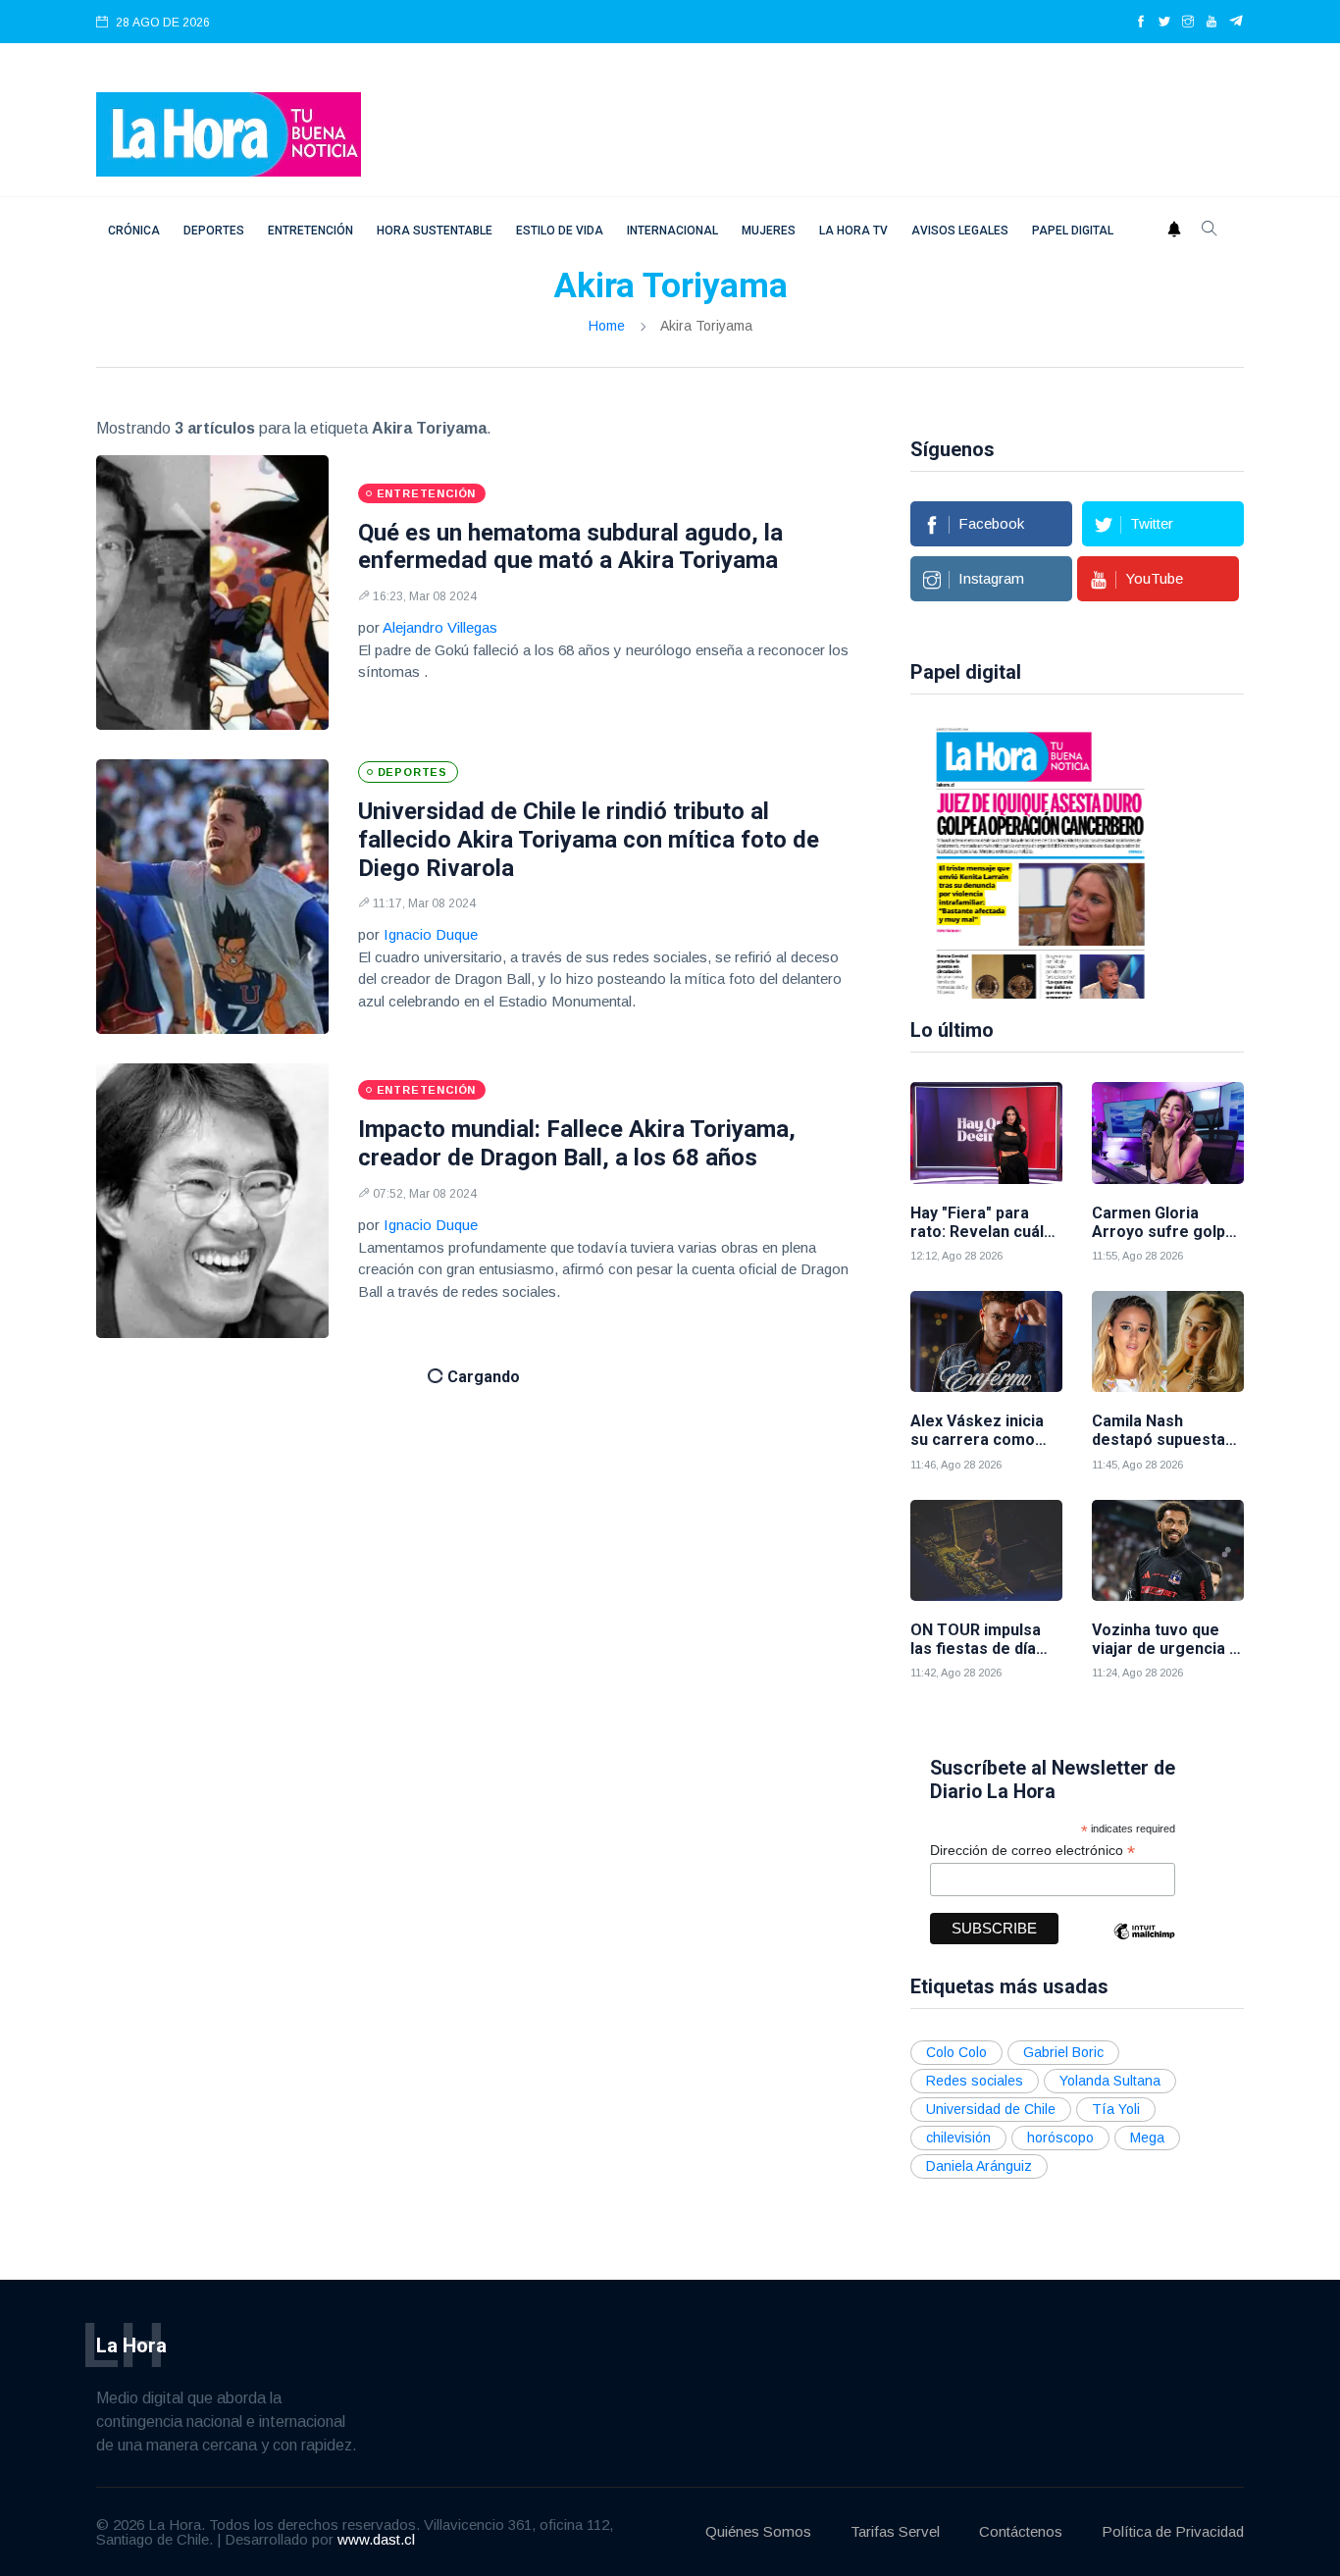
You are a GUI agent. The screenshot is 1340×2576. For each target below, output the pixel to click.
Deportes (214, 231)
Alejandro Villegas (440, 627)
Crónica (134, 231)
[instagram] (1188, 23)
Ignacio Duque (431, 934)
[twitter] (1164, 23)
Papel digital (1073, 231)
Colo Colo (956, 2052)
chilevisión (958, 2138)
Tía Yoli (1116, 2109)
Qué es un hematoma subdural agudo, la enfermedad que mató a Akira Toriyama (570, 547)
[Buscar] (1210, 231)
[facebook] (1141, 23)
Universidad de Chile (991, 2109)
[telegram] (1237, 23)
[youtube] (1211, 23)
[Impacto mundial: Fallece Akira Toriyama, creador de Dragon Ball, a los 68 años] (212, 1201)
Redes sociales (975, 2081)
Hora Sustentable (435, 231)
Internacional (672, 231)
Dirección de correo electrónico (1032, 1851)
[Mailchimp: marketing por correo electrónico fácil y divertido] (1144, 1946)
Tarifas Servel (895, 2531)
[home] (229, 133)
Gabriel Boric (1063, 2052)
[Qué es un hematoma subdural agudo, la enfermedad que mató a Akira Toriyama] (212, 592)
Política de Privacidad (1173, 2531)
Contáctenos (1021, 2531)
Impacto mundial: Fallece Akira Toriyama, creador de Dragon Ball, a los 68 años (577, 1143)
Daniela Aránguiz (979, 2166)
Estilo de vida (560, 231)
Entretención (310, 231)
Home (607, 326)
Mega (1147, 2138)
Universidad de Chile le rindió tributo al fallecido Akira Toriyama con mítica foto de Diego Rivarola (589, 840)
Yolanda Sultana (1110, 2081)
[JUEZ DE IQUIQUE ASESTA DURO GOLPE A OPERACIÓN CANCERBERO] (1018, 861)
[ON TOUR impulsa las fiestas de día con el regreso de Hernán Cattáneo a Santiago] (986, 1550)
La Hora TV (853, 231)
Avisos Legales (960, 231)
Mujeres (769, 231)
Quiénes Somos (758, 2531)
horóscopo (1060, 2138)
